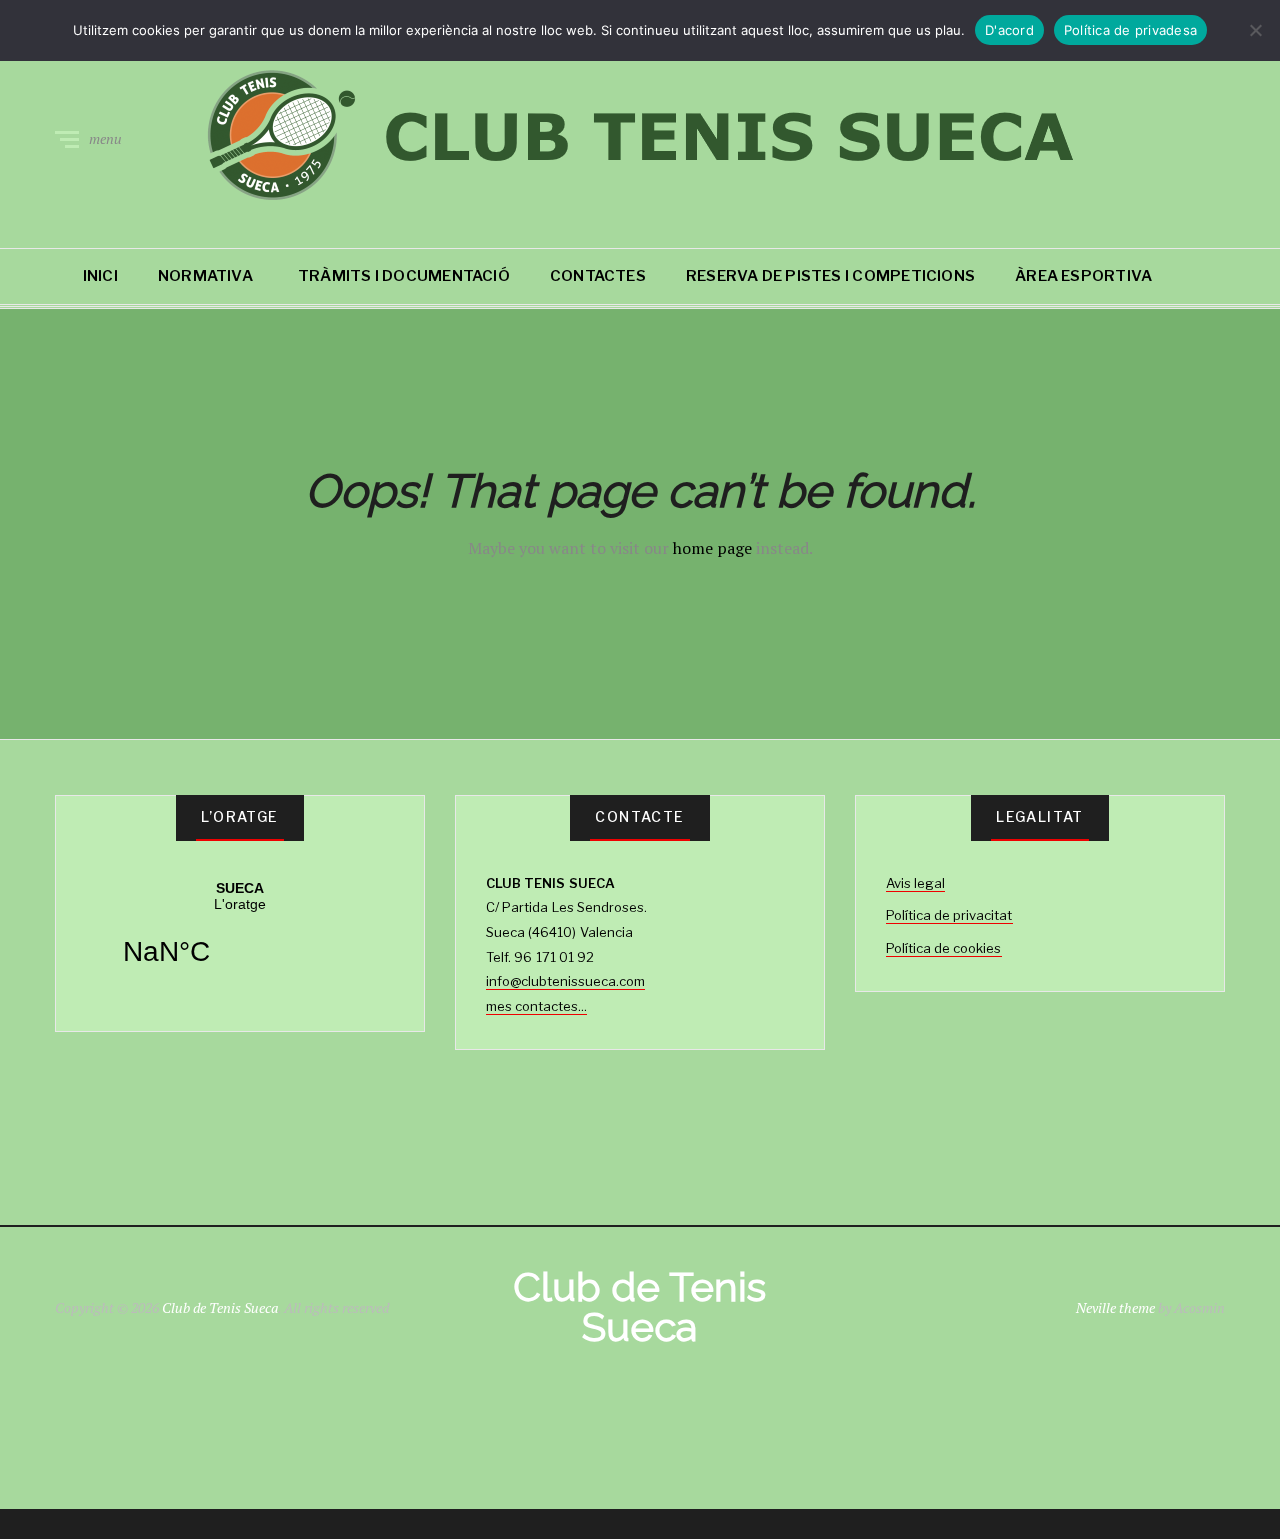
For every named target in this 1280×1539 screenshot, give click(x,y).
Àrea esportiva (1083, 276)
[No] (1255, 30)
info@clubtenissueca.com (565, 981)
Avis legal (915, 883)
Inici (100, 276)
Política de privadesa (1130, 30)
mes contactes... (536, 1006)
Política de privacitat (949, 915)
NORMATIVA (205, 276)
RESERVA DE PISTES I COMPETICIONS (830, 276)
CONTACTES (598, 276)
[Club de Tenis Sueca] (640, 135)
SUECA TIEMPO (240, 936)
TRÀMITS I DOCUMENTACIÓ (404, 276)
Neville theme (1115, 1307)
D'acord (1009, 30)
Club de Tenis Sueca (220, 1307)
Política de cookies (944, 948)
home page (712, 548)
